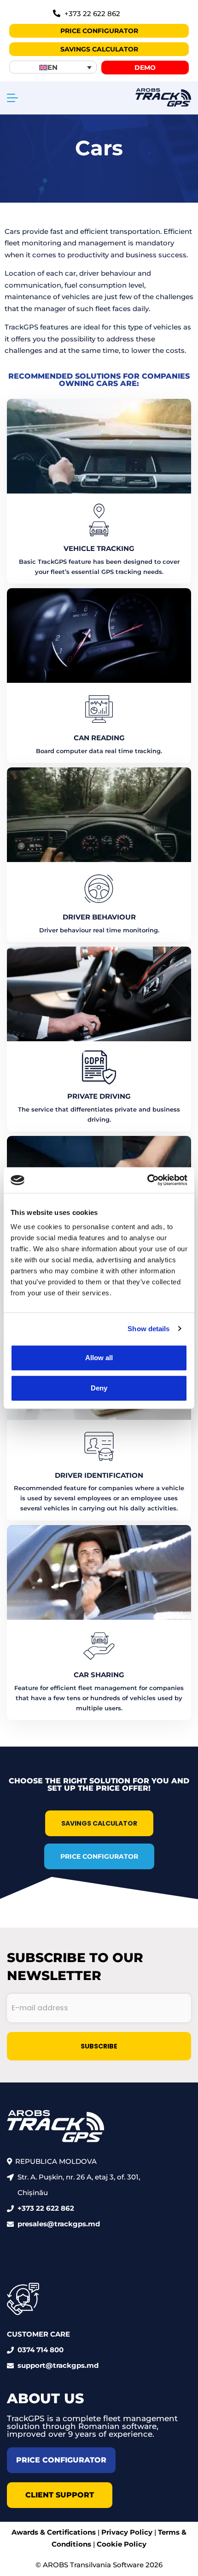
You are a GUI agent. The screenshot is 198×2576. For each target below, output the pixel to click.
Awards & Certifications (54, 2532)
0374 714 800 (41, 2350)
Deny (99, 1388)
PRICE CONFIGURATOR (99, 1856)
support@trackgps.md (58, 2365)
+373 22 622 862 (46, 2208)
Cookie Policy (122, 2544)
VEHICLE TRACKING (99, 548)
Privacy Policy (127, 2532)
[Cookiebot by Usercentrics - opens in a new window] (147, 1180)
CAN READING (99, 738)
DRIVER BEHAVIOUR (99, 917)
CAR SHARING (99, 1675)
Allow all (99, 1358)
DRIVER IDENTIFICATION (99, 1475)
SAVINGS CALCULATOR (99, 1823)
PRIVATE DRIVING (99, 1096)
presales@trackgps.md (59, 2224)
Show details (148, 1329)
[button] (53, 67)
